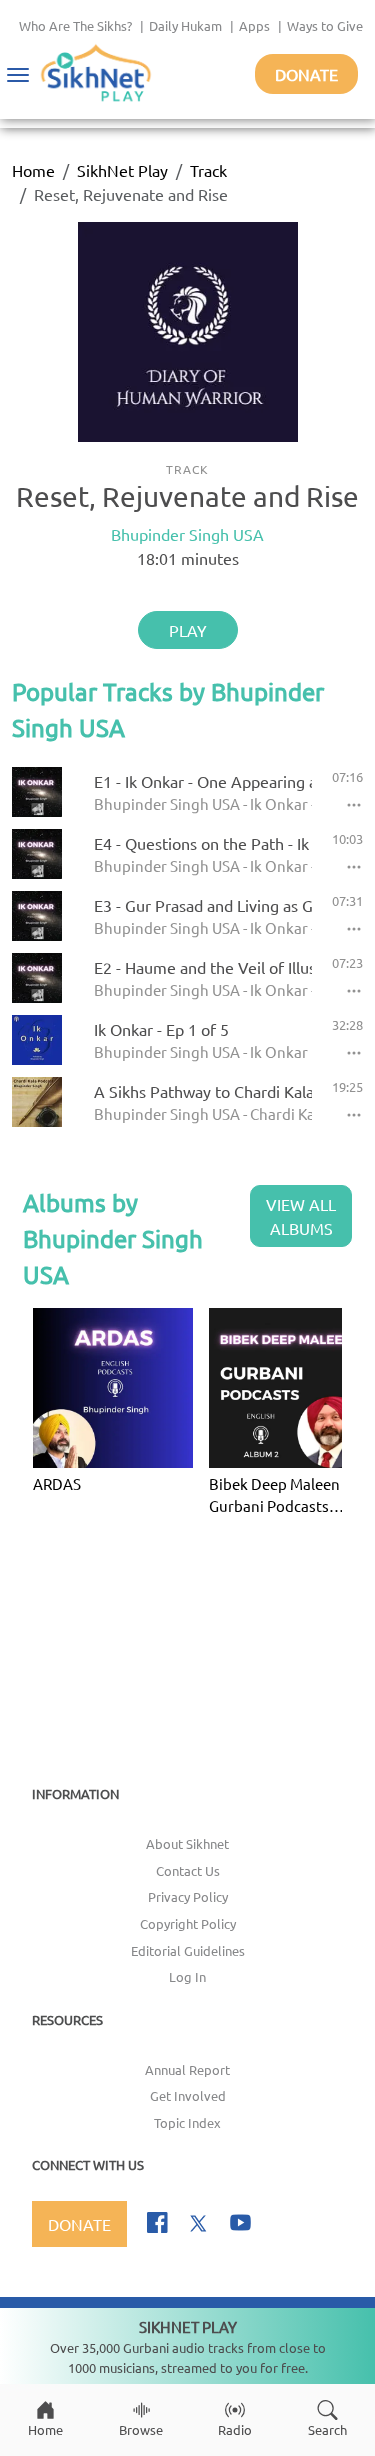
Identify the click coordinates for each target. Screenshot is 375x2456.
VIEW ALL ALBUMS (301, 1216)
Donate (306, 74)
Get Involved (188, 2095)
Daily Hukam (185, 25)
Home (33, 170)
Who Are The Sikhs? (75, 25)
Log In (187, 1976)
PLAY (188, 630)
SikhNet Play (122, 170)
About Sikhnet (187, 1843)
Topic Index (187, 2122)
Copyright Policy (188, 1923)
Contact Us (188, 1870)
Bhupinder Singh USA (187, 534)
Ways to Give (325, 25)
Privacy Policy (188, 1896)
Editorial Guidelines (188, 1950)
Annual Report (187, 2069)
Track (208, 170)
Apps (254, 25)
